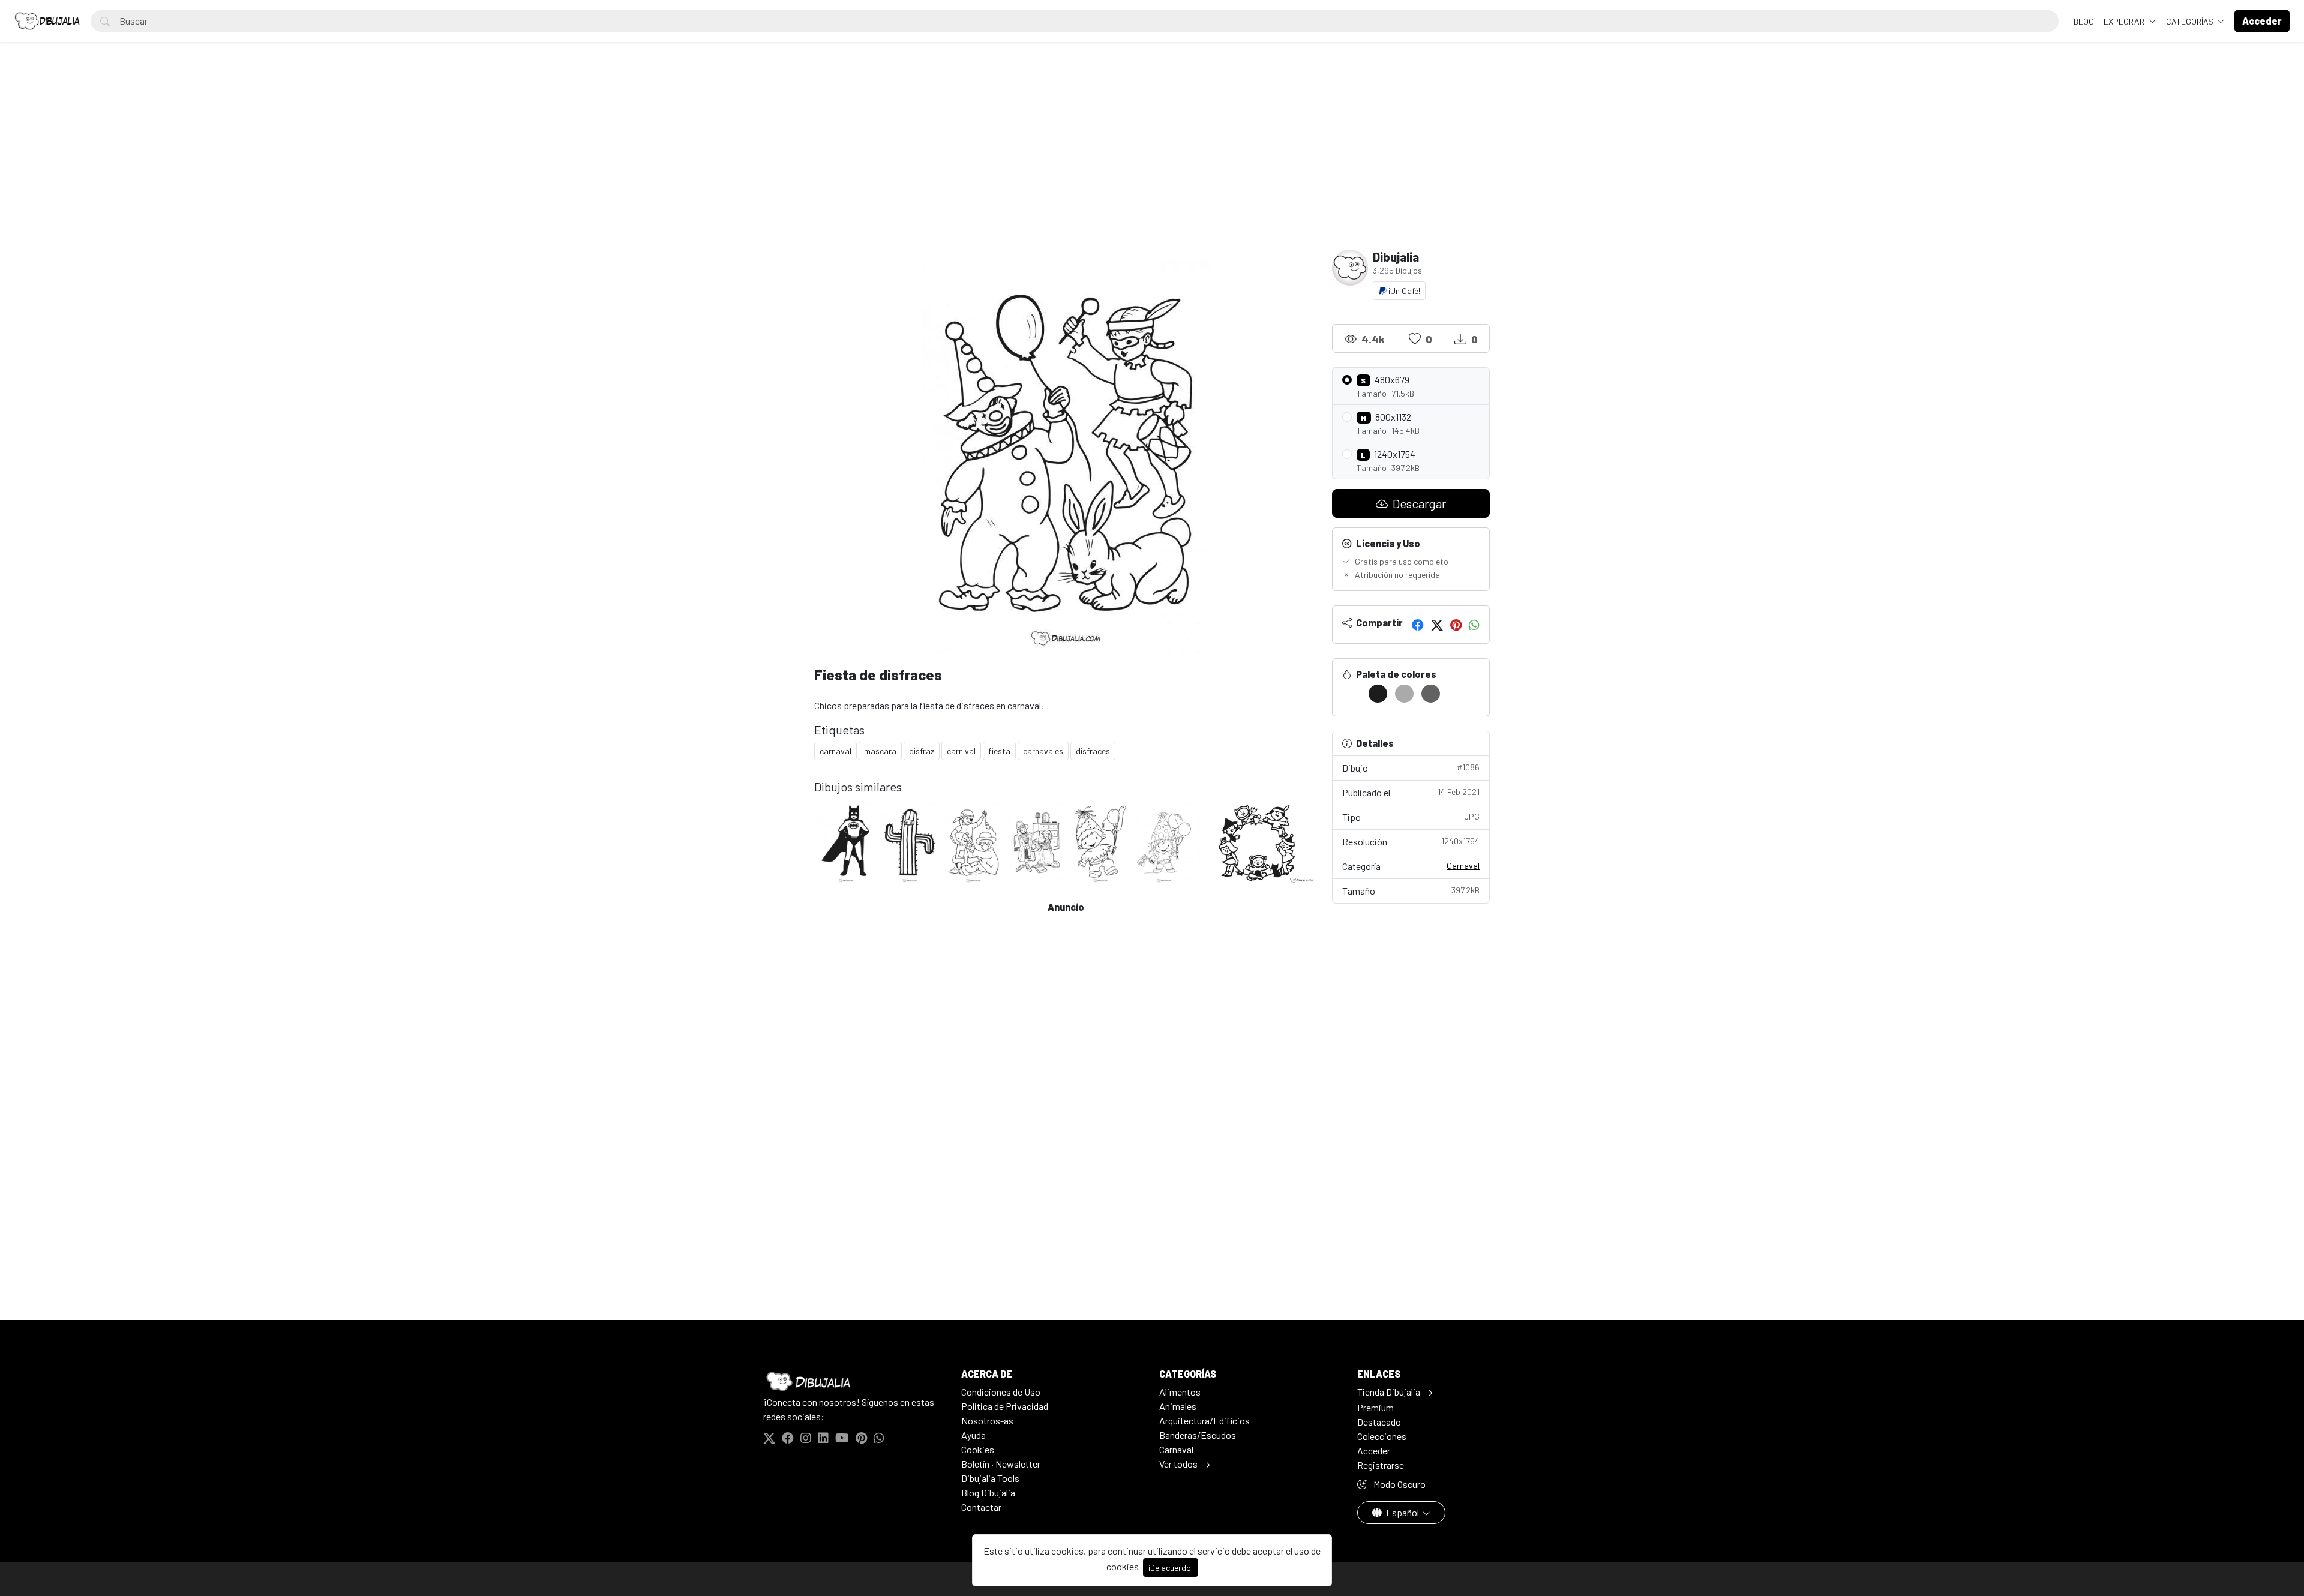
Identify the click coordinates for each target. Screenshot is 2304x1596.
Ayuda (973, 1435)
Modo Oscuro (1399, 1484)
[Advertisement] (1152, 160)
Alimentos (1180, 1392)
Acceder (1374, 1450)
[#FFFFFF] (1351, 694)
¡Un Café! (1403, 291)
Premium (1375, 1407)
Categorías (2191, 21)
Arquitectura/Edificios (1204, 1420)
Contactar (981, 1507)
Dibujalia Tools (990, 1478)
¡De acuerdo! (1171, 1567)
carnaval (835, 751)
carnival (961, 751)
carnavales (1043, 751)
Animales (1178, 1406)
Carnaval (1463, 865)
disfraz (922, 751)
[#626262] (1431, 694)
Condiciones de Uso (1001, 1392)
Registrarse (1381, 1465)
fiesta (999, 751)
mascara (880, 751)
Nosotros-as (987, 1420)
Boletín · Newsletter (1001, 1464)
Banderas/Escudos (1198, 1435)
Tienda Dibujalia (1389, 1392)
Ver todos (1178, 1464)
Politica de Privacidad (1005, 1406)
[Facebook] (1418, 625)
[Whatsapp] (1474, 625)
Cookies (978, 1449)
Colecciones (1382, 1436)
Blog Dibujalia (988, 1492)
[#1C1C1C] (1378, 694)
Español (1402, 1512)
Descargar (1418, 503)
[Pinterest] (1456, 625)
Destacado (1379, 1422)
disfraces (1093, 751)
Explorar (2125, 21)
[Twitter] (1437, 625)
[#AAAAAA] (1404, 694)
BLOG (2084, 21)
